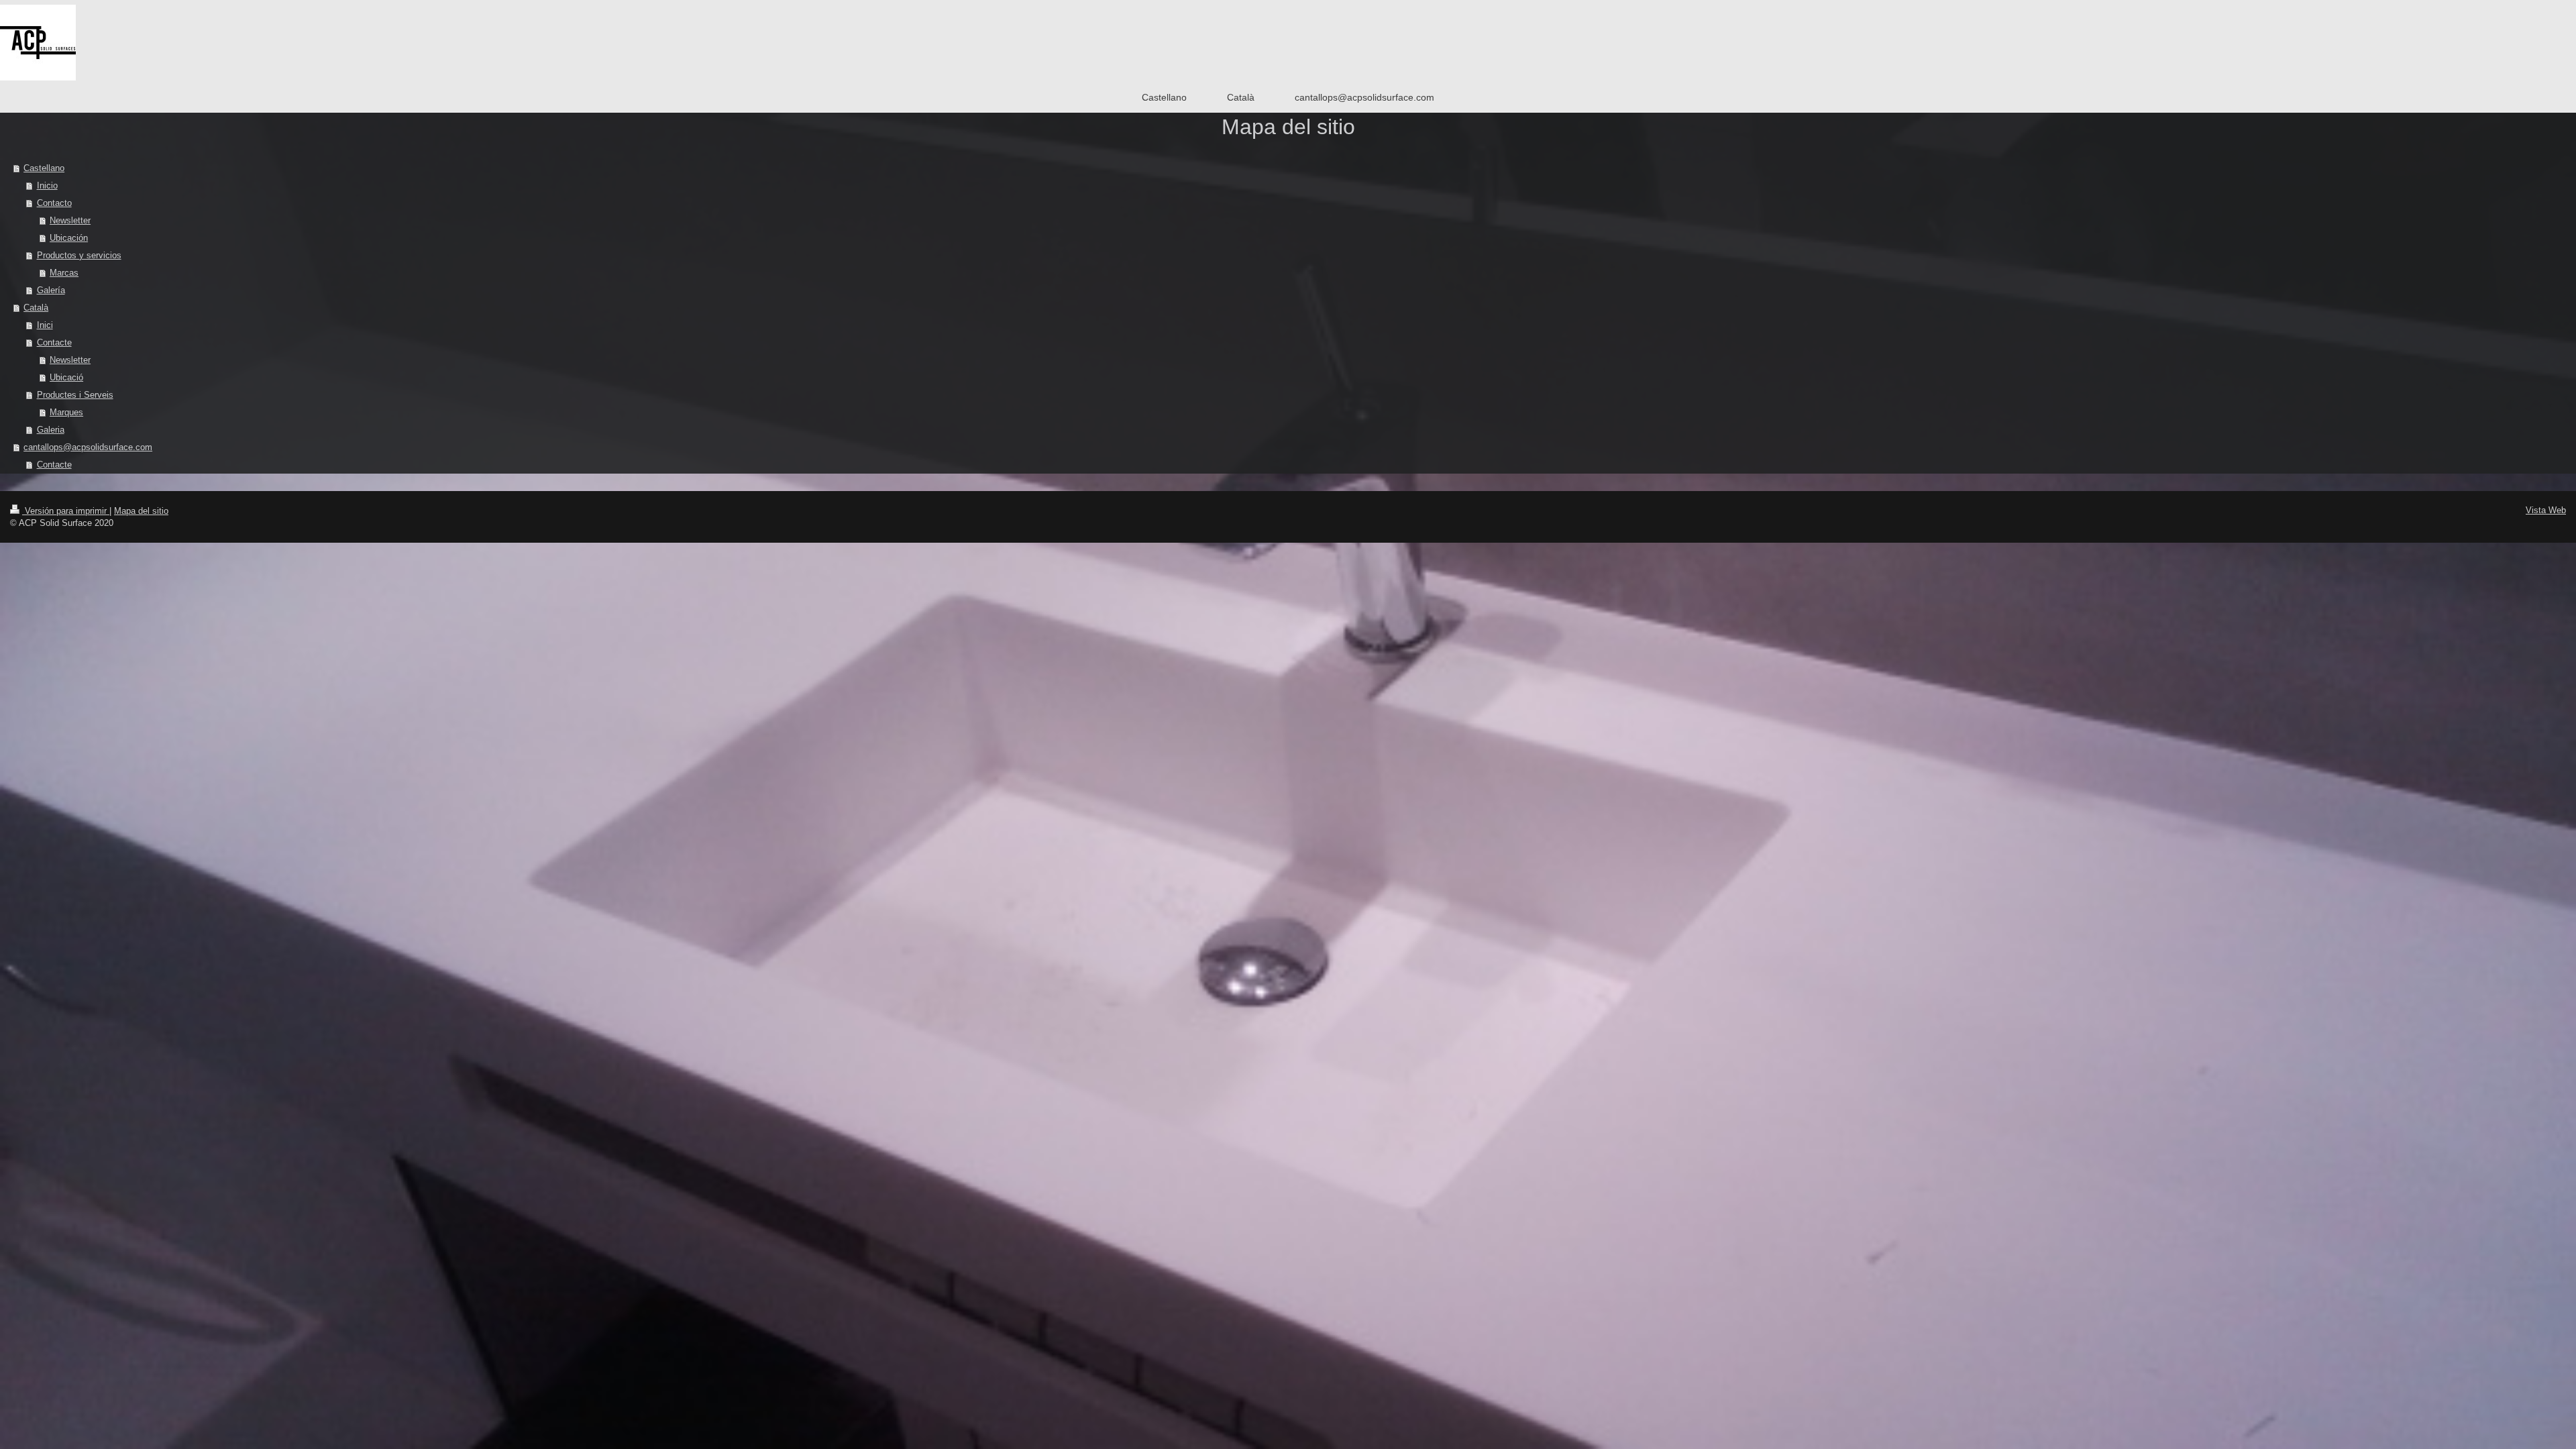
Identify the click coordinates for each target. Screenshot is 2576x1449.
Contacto (54, 203)
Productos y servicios (79, 255)
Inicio (47, 185)
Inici (45, 325)
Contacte (54, 342)
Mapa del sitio (141, 511)
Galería (51, 290)
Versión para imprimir (66, 511)
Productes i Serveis (75, 395)
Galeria (51, 430)
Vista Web (2546, 510)
